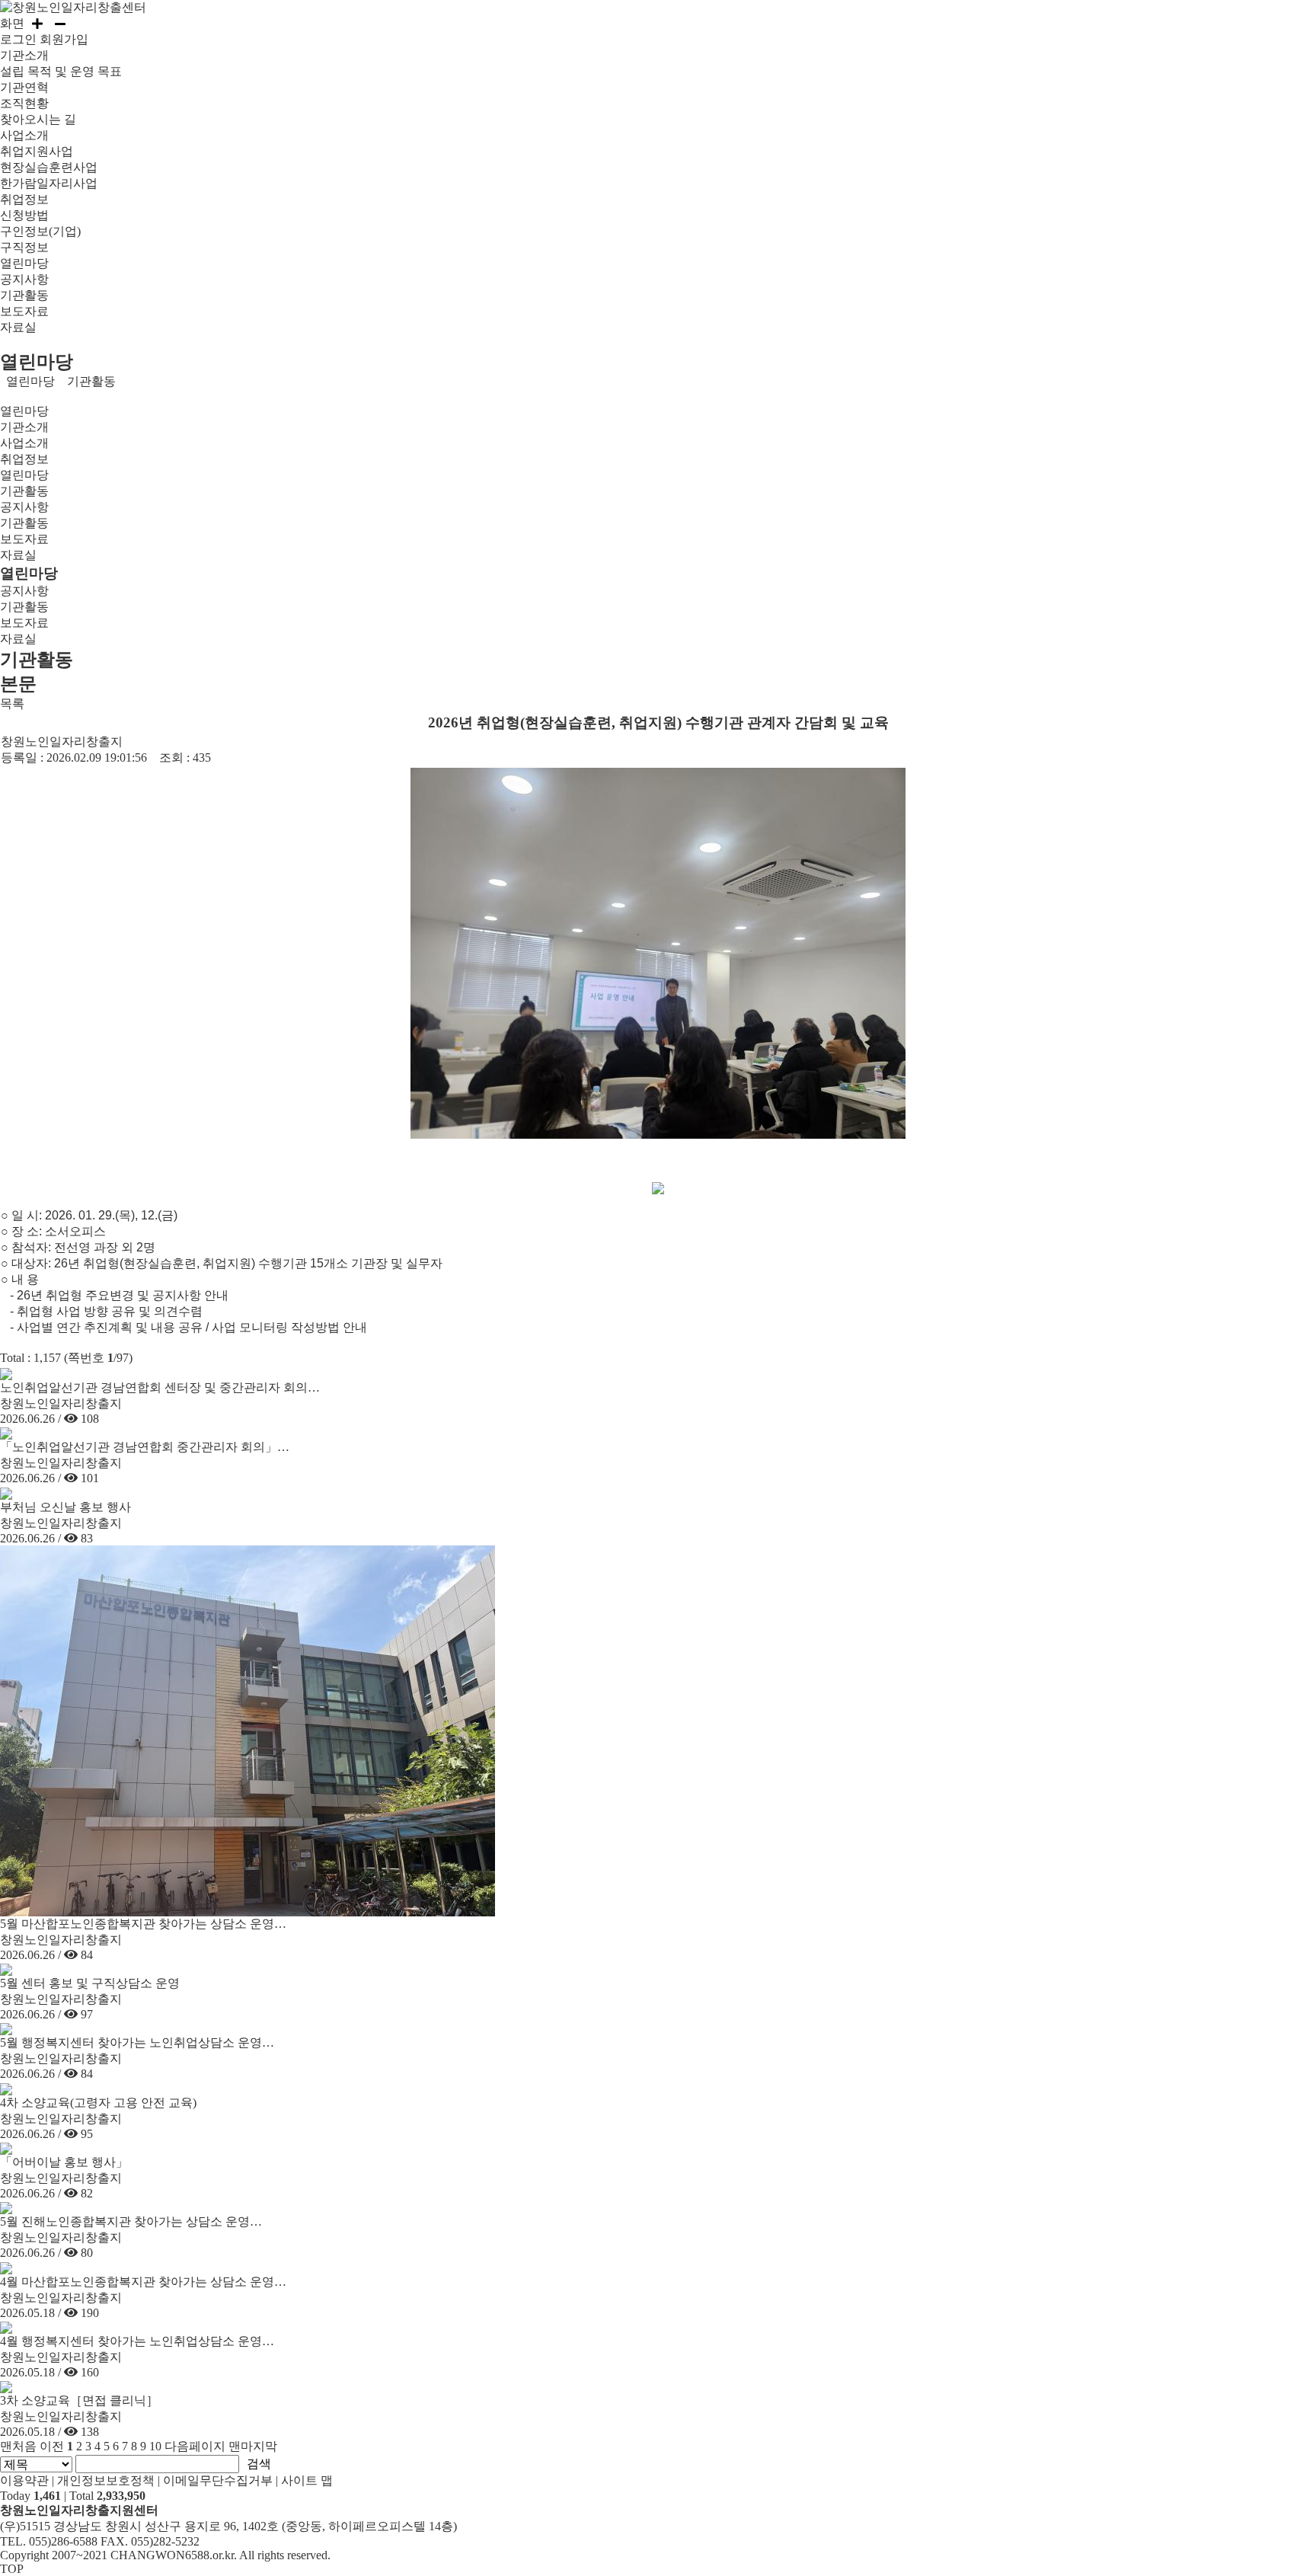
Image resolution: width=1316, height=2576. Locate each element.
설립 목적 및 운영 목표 (61, 71)
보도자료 (24, 311)
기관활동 (24, 295)
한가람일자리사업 (49, 183)
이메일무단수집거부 (218, 2480)
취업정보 (24, 459)
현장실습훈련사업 (49, 167)
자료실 (18, 327)
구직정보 (24, 247)
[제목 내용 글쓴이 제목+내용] (38, 2463)
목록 (12, 703)
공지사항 (24, 279)
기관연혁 (24, 87)
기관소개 (24, 427)
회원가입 (64, 39)
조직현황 (24, 103)
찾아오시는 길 (38, 119)
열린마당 (30, 381)
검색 (259, 2464)
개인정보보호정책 (106, 2480)
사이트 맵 (307, 2480)
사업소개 (24, 443)
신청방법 (24, 215)
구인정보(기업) (40, 231)
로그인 (18, 39)
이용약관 (24, 2480)
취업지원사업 (37, 151)
